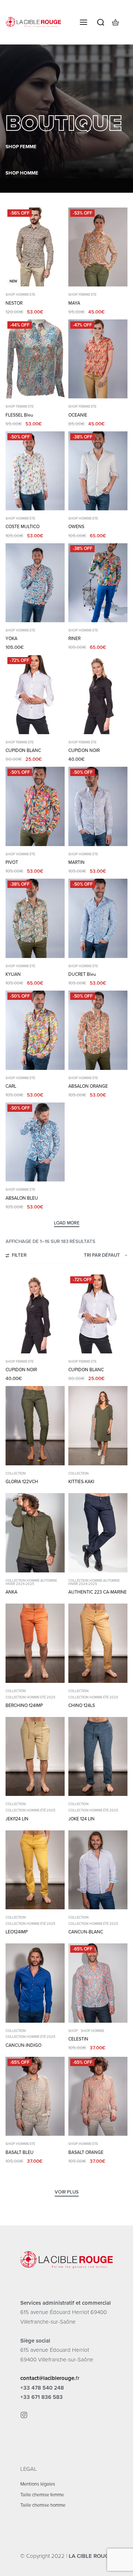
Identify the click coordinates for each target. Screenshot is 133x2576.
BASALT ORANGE (86, 2152)
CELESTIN (78, 2039)
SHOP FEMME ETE (82, 295)
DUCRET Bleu (82, 974)
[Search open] (101, 22)
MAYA (74, 303)
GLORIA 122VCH (22, 1482)
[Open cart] (115, 22)
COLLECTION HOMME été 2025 (30, 1698)
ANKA (11, 1592)
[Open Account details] (127, 22)
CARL (11, 1086)
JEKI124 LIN (17, 1819)
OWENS (76, 527)
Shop (73, 2031)
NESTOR (14, 303)
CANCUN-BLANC (86, 1932)
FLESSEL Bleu (19, 415)
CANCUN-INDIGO (23, 2045)
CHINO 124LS (82, 1705)
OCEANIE (78, 415)
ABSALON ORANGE (88, 1086)
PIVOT (12, 862)
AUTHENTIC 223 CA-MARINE (98, 1592)
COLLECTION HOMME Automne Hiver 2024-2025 (31, 1583)
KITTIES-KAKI (81, 1482)
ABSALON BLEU (22, 1198)
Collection (16, 1474)
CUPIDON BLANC (23, 750)
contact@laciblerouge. (48, 2378)
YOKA (11, 639)
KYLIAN (13, 974)
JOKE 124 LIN (81, 1819)
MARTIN (76, 862)
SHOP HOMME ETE (20, 295)
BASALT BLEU (20, 2152)
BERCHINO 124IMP (24, 1705)
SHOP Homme (93, 2031)
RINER (74, 639)
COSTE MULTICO (23, 527)
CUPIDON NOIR (84, 750)
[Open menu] (83, 22)
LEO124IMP (17, 1932)
